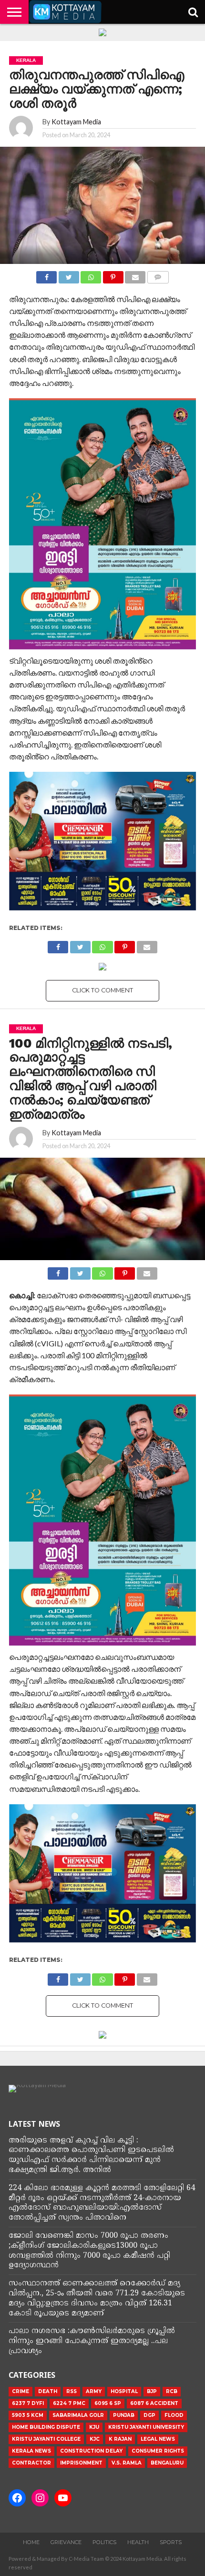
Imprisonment (81, 2463)
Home (31, 2542)
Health (138, 2542)
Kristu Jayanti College (46, 2439)
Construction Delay (91, 2451)
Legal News (158, 2439)
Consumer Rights (158, 2451)
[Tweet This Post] (69, 275)
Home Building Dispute (46, 2427)
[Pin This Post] (113, 275)
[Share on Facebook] (46, 275)
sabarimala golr (78, 2415)
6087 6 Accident (154, 2403)
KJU (94, 2427)
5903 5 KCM (28, 2415)
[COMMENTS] (158, 275)
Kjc (95, 2439)
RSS (72, 2391)
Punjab (124, 2415)
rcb (172, 2391)
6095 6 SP (108, 2403)
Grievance (66, 2542)
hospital (124, 2391)
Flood (174, 2415)
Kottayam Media (76, 122)
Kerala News (31, 2451)
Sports (171, 2542)
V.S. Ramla (127, 2463)
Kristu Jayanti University (146, 2427)
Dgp (149, 2415)
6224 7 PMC (69, 2403)
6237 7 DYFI (28, 2403)
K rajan (120, 2439)
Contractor (31, 2463)
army (94, 2391)
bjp (152, 2391)
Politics (104, 2542)
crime (20, 2391)
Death (48, 2391)
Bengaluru (167, 2463)
